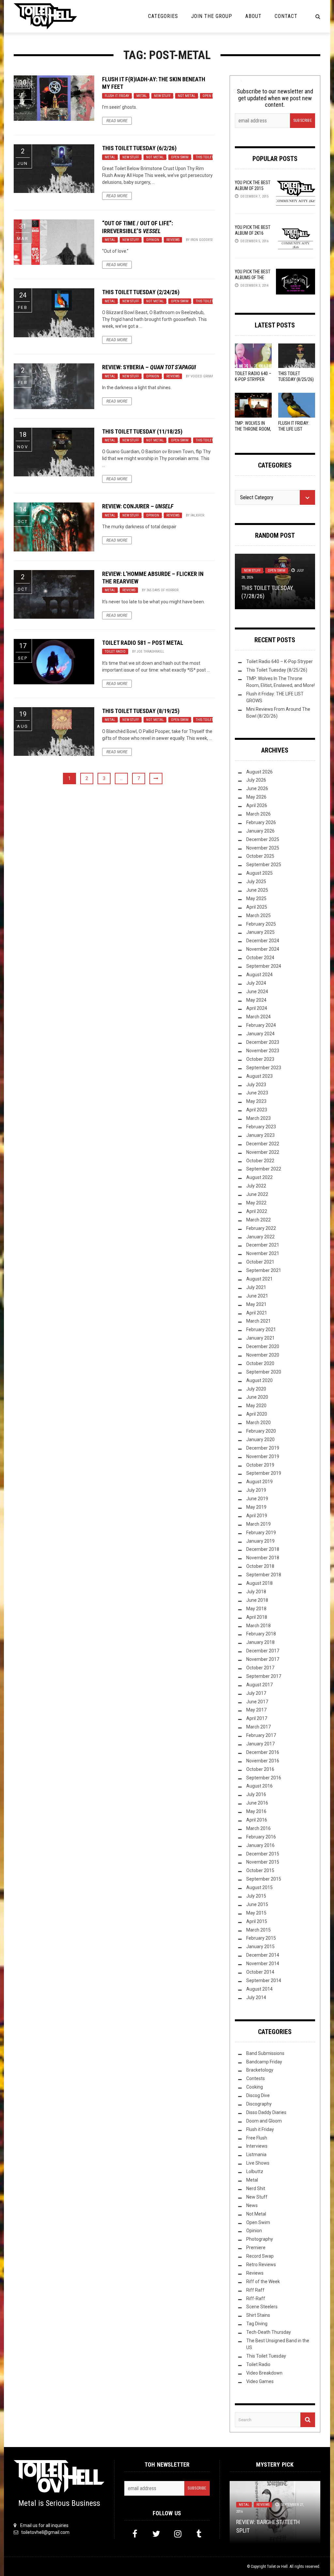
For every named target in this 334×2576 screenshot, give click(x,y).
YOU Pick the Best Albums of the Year (253, 278)
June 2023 (257, 1093)
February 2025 (261, 924)
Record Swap (260, 2256)
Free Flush (257, 2138)
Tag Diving (257, 2324)
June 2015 (257, 1904)
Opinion (153, 240)
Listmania (256, 2155)
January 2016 (260, 1845)
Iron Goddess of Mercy (210, 240)
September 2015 (264, 1879)
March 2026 (258, 814)
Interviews (257, 2146)
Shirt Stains (258, 2315)
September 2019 (264, 1473)
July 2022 (256, 1186)
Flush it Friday (117, 96)
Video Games (260, 2381)
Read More (117, 121)
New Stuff (162, 96)
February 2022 (261, 1228)
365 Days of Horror (162, 590)
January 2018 (260, 1642)
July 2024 (256, 983)
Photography (260, 2239)
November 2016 (263, 1761)
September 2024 (264, 966)
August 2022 (259, 1177)
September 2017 (264, 1676)
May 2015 (256, 1913)
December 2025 (263, 839)
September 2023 (264, 1068)
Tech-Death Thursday (269, 2332)
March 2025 (258, 915)
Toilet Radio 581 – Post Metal (143, 643)
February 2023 (261, 1127)
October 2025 (260, 856)
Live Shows (258, 2163)
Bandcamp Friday (264, 2062)
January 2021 (260, 1338)
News (252, 2205)
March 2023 (258, 1118)
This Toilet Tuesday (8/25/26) (277, 670)
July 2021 (256, 1287)
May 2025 (256, 898)
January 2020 (260, 1439)
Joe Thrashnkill (150, 652)
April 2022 (257, 1211)
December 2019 (263, 1448)
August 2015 (259, 1887)
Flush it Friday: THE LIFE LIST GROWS (294, 429)
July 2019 (256, 1490)
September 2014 (264, 1980)
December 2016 (263, 1752)
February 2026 (261, 822)
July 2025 (256, 882)
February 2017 (261, 1735)
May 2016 (256, 1811)
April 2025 (257, 907)
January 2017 (260, 1744)
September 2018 (264, 1575)
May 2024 (256, 1000)
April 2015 (257, 1921)
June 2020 (257, 1397)
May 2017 (256, 1710)
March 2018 (258, 1626)
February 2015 (261, 1938)
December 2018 (263, 1549)
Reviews (173, 240)
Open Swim (211, 96)
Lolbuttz (255, 2171)
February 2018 (261, 1634)
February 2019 (261, 1533)
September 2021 (264, 1270)
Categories (163, 16)
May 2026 (256, 797)
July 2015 (256, 1896)
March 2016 (258, 1828)
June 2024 (257, 992)
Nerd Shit (256, 2188)
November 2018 (263, 1558)
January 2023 (260, 1135)
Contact (286, 16)
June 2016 (257, 1803)
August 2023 (259, 1076)
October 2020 (260, 1363)
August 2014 (259, 1989)
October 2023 (260, 1059)
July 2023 (256, 1085)
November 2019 (263, 1456)
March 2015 (258, 1930)
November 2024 (263, 949)
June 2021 (257, 1296)
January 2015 (260, 1947)
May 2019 (256, 1507)
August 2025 (259, 873)
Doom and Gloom (264, 2121)
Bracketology (260, 2070)
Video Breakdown (264, 2373)
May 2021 (256, 1304)
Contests (256, 2078)
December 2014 (263, 1955)
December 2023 (263, 1042)
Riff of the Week (263, 2282)
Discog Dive (258, 2095)
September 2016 (264, 1778)
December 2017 (263, 1651)
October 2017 (260, 1668)
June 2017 (257, 1702)
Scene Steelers (262, 2307)
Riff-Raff (256, 2298)
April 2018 (257, 1617)
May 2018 (256, 1609)
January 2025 (260, 932)
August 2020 (259, 1380)
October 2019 (260, 1465)
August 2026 (259, 772)
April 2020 (257, 1414)
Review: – (149, 367)
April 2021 (257, 1313)
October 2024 (260, 958)
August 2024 (259, 975)
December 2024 (263, 941)
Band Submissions (265, 2053)
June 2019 (257, 1499)
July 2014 (256, 1997)
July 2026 (256, 780)
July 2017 (256, 1693)
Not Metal (187, 96)
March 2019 (258, 1524)
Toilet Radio (115, 652)
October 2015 (260, 1870)
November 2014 (263, 1964)
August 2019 (259, 1482)
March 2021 (258, 1321)
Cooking (255, 2087)
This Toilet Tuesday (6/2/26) (139, 148)
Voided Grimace (204, 376)
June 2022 (257, 1194)
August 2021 (259, 1279)
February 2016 (261, 1837)
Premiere (256, 2248)
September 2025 (264, 865)
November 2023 (263, 1051)
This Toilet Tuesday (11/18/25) (142, 431)
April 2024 (257, 1008)
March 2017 (258, 1727)
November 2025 (263, 848)
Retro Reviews (261, 2265)
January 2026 (260, 831)
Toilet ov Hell (277, 2567)
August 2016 (259, 1786)
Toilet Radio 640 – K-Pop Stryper (280, 661)
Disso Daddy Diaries (266, 2112)
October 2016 (260, 1769)
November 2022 (263, 1152)
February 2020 (261, 1431)
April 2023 (257, 1110)
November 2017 (263, 1659)
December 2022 (263, 1144)
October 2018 (260, 1566)
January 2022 (260, 1237)
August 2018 (259, 1583)
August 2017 (259, 1685)
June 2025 (257, 890)
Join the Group (212, 16)
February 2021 (261, 1329)
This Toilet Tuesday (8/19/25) (141, 711)
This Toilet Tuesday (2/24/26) (141, 292)
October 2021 (260, 1262)
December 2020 (263, 1346)
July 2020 (256, 1389)
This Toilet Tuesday (212, 157)
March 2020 (258, 1423)
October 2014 (260, 1972)
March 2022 (258, 1220)
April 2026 (257, 805)
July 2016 (256, 1794)
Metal (142, 96)
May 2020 (256, 1406)
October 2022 (260, 1161)
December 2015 (263, 1854)
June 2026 (257, 788)
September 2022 (264, 1169)
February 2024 (261, 1025)
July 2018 (256, 1592)
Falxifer (197, 515)
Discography (259, 2104)
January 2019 (260, 1541)
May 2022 (256, 1203)
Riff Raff (255, 2290)
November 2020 (263, 1355)
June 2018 (257, 1600)
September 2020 (264, 1372)
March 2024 (258, 1017)
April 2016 (257, 1820)
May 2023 (256, 1101)
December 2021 (263, 1245)
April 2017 (257, 1718)
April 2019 (257, 1516)
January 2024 (260, 1034)
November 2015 (263, 1862)
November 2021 (263, 1253)
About (253, 16)
